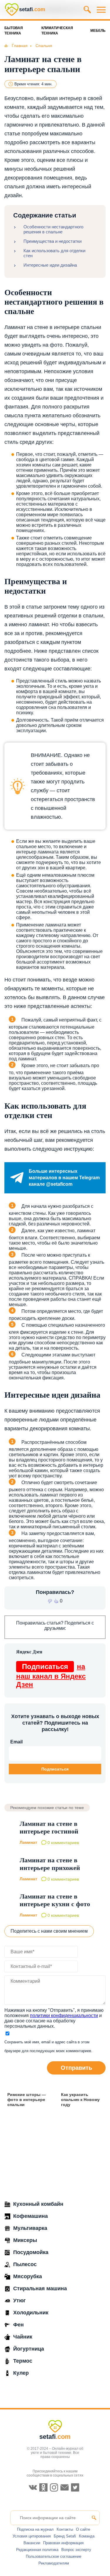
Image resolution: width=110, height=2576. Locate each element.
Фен (18, 2325)
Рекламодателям (54, 2563)
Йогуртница (29, 2349)
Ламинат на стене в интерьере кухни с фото (55, 1900)
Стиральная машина (40, 2288)
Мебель (98, 31)
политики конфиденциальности (64, 2016)
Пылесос (25, 2264)
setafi (55, 2437)
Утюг (20, 2301)
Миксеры (25, 2240)
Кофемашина (31, 2216)
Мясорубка (28, 2276)
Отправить (76, 2068)
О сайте (83, 2529)
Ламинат (28, 1842)
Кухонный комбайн (38, 2204)
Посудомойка (31, 2252)
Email (16, 1742)
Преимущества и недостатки (53, 241)
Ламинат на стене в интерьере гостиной (49, 1827)
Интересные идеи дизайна (50, 265)
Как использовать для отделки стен (54, 253)
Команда (87, 2536)
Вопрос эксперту (76, 2550)
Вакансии (32, 2543)
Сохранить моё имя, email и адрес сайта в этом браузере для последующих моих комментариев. (48, 2046)
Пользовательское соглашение (54, 2556)
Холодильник (31, 2313)
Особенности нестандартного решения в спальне (53, 229)
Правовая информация (63, 2543)
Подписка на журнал (35, 2529)
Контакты (65, 2529)
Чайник (23, 2337)
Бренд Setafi (65, 2536)
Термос (23, 2361)
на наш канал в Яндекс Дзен (51, 1675)
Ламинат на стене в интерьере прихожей (50, 1864)
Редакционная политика (37, 2550)
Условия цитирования (32, 2536)
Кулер (21, 2373)
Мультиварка (30, 2228)
